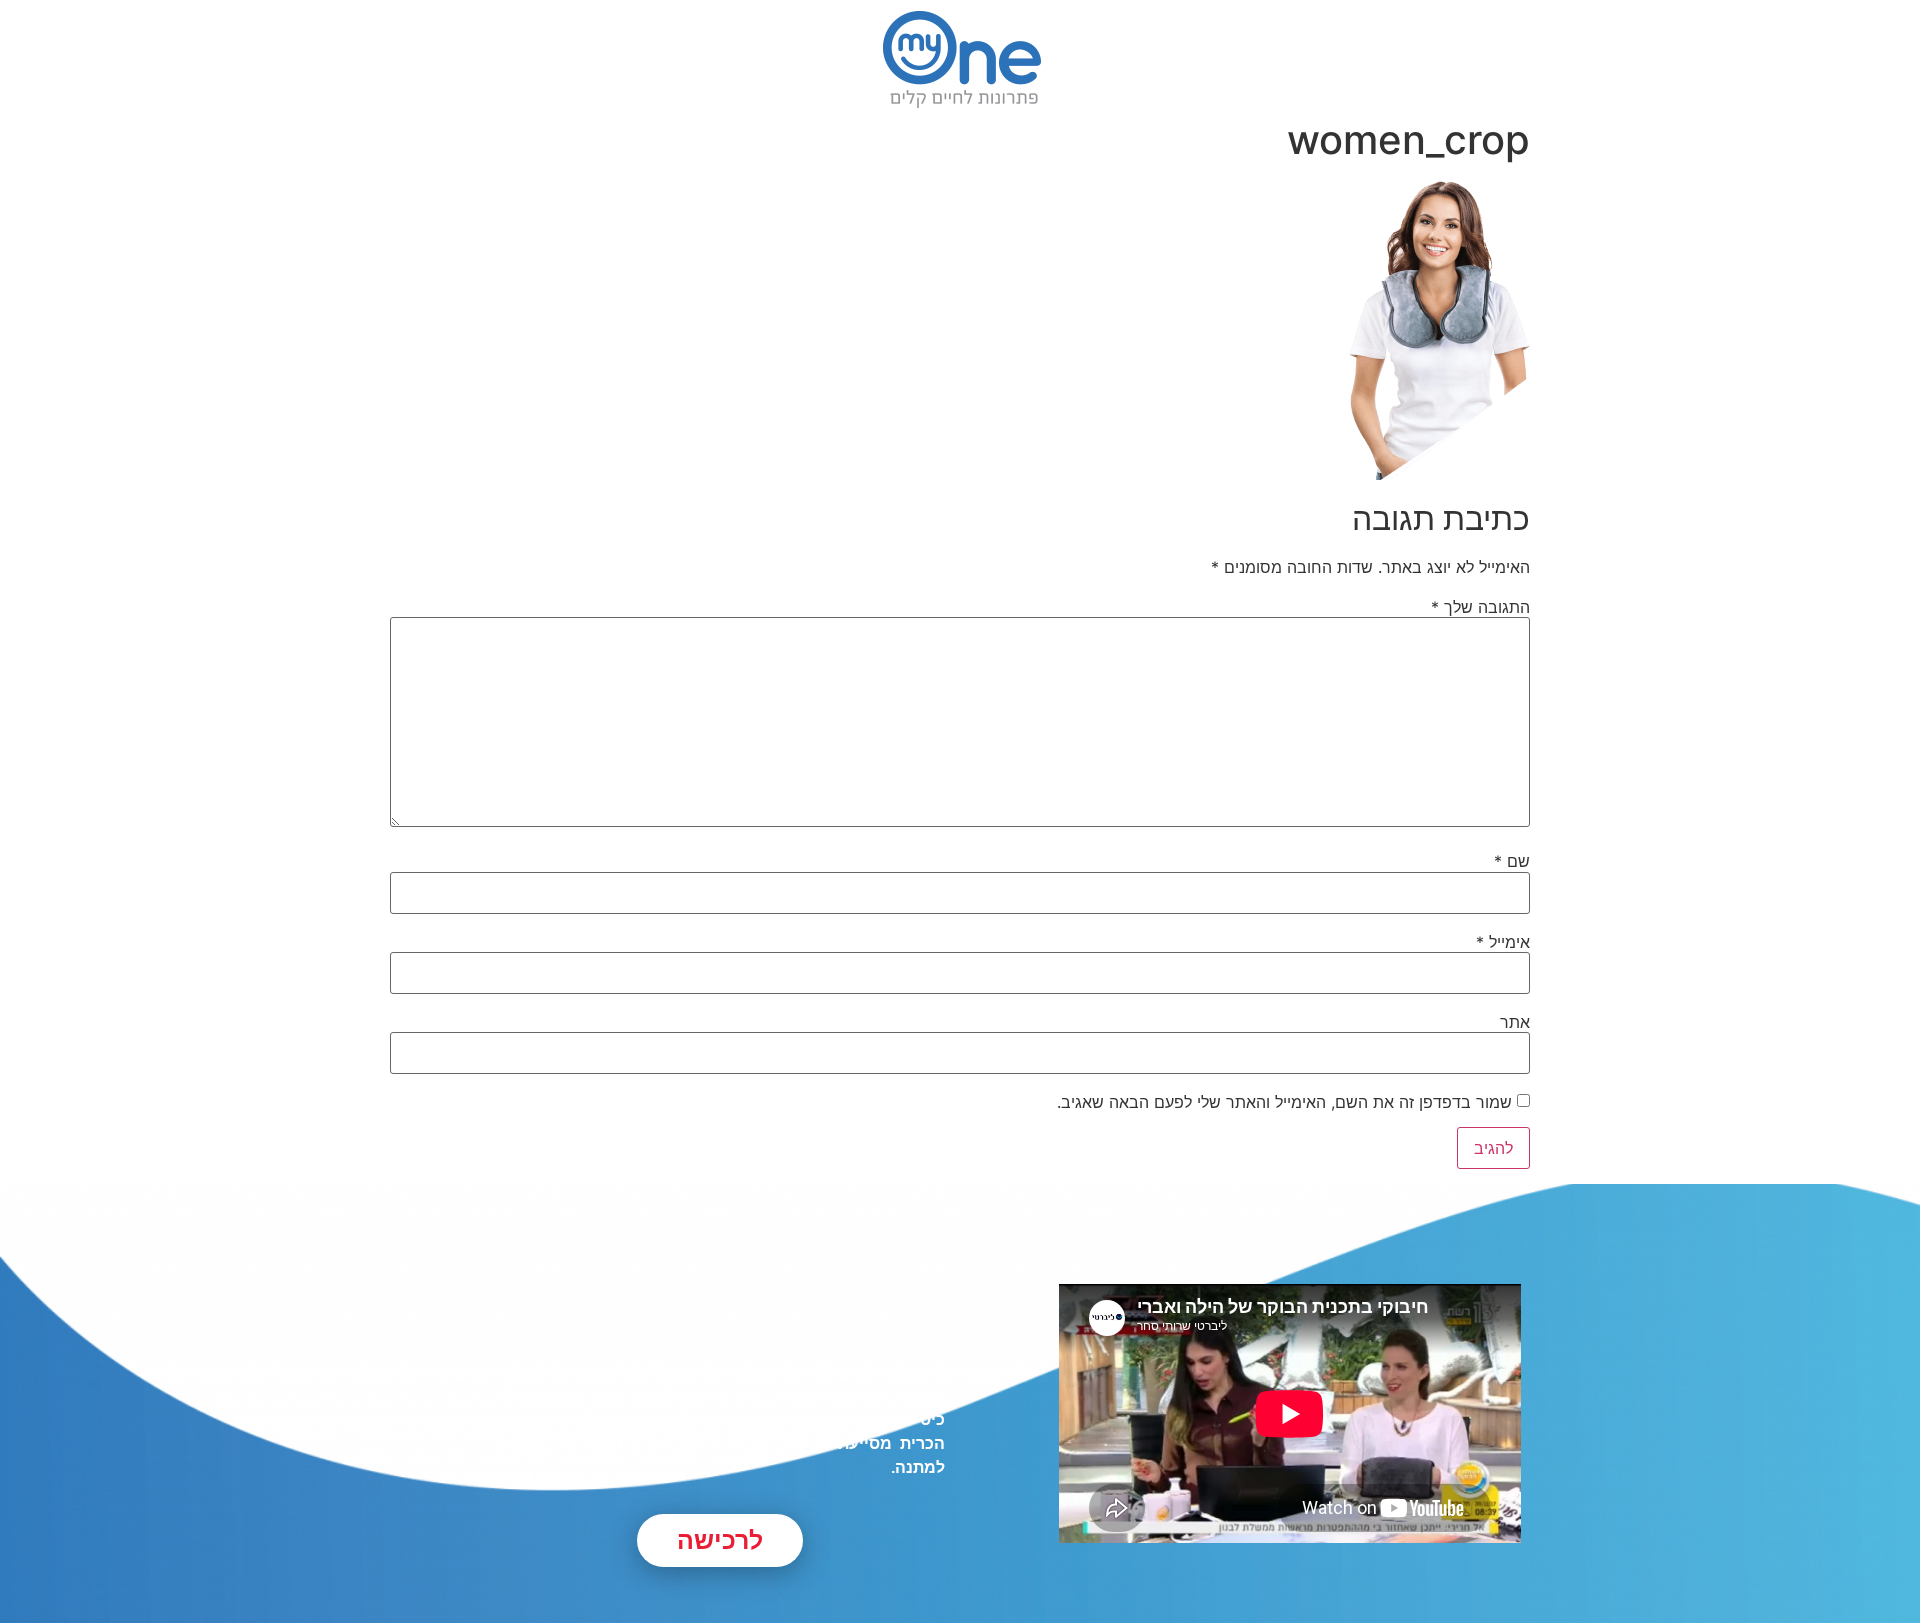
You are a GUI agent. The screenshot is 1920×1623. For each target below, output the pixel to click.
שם (1512, 861)
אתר (1515, 1022)
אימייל (1503, 942)
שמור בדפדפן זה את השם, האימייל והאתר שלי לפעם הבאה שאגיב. (1284, 1102)
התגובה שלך (1480, 607)
